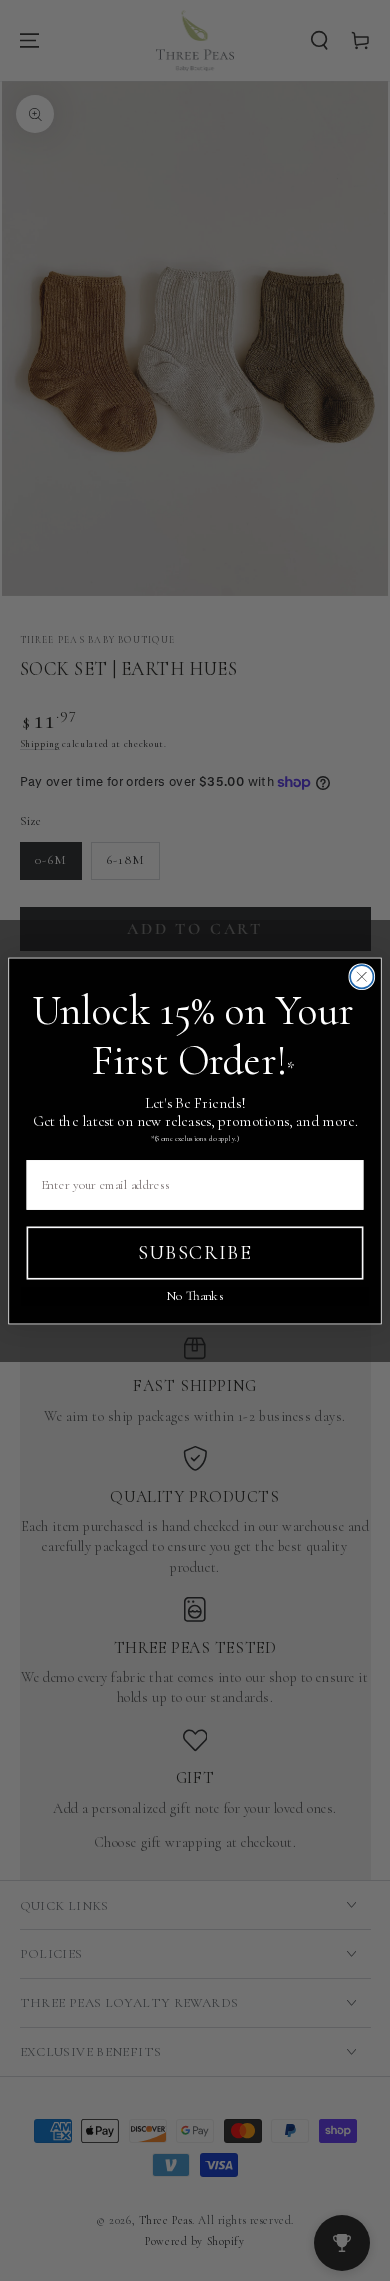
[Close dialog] (361, 976)
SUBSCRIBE (195, 1252)
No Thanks (194, 1295)
